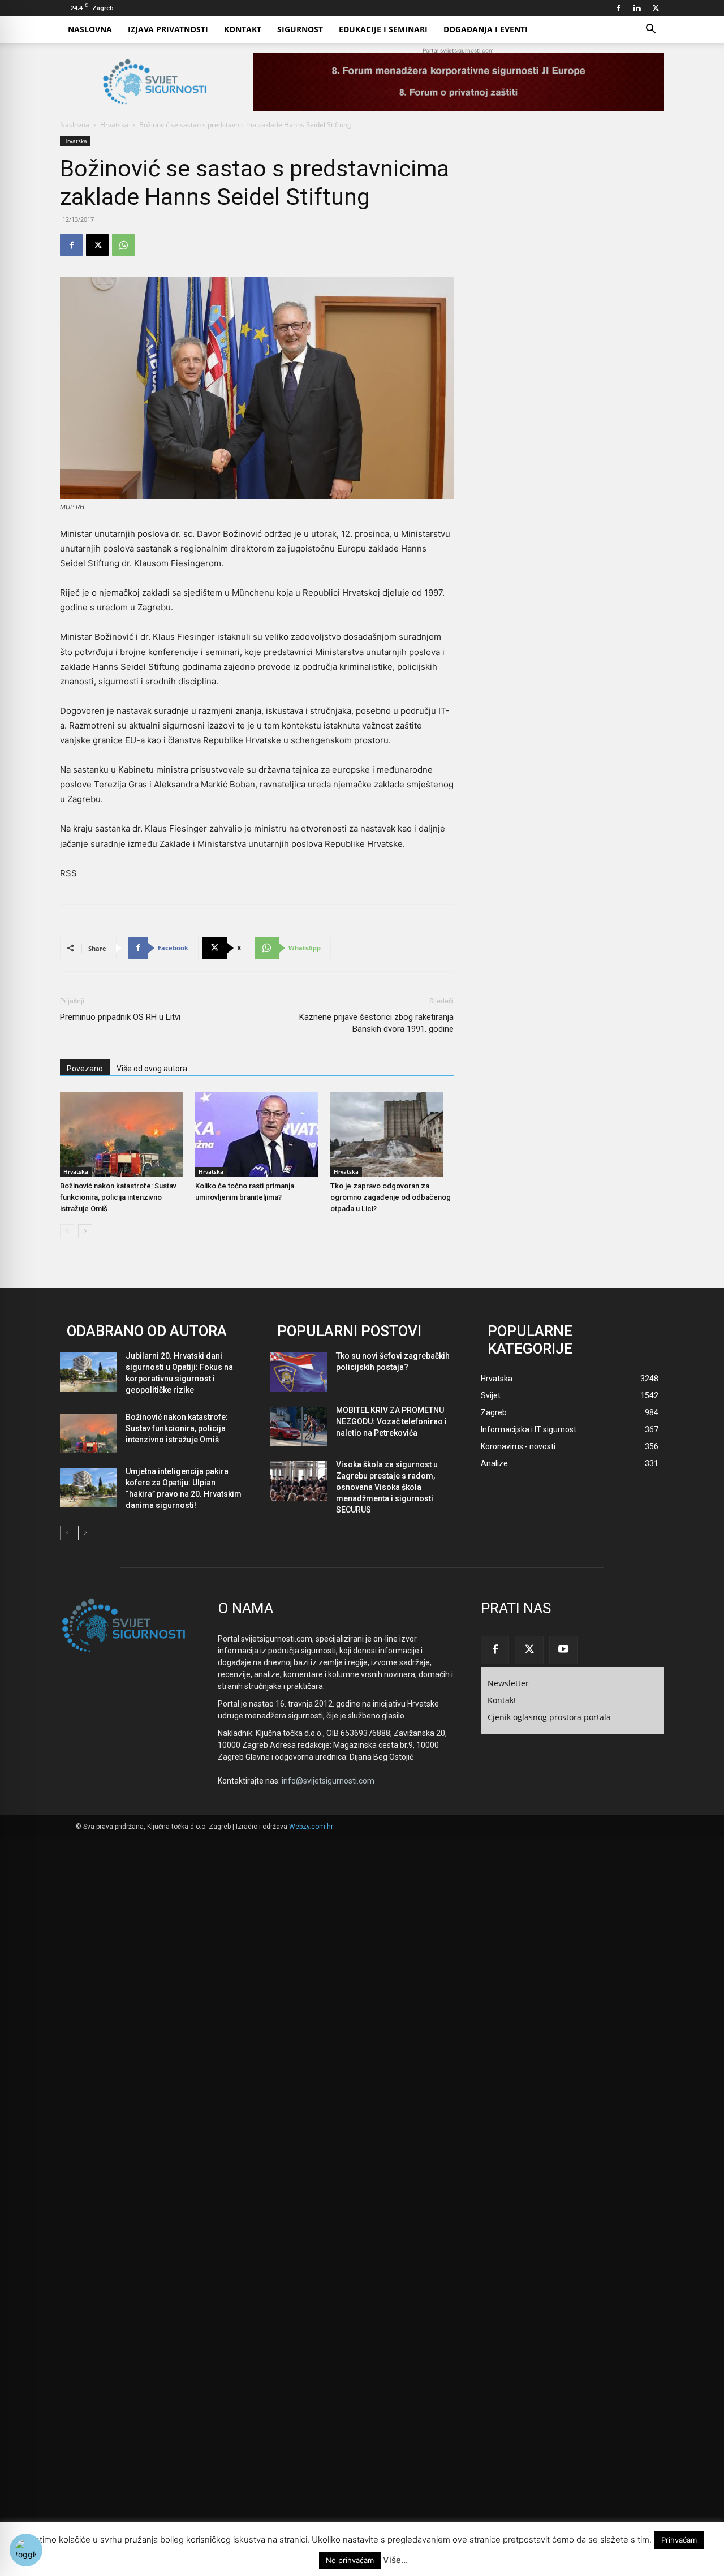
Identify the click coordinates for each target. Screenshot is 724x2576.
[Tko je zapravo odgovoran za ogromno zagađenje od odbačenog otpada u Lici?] (392, 1134)
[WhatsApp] (123, 245)
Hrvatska (114, 125)
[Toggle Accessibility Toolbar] (26, 2550)
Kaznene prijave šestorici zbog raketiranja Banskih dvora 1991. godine (376, 1023)
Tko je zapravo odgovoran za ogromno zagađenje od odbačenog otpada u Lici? (391, 1197)
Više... (395, 2560)
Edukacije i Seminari (383, 29)
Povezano (85, 1069)
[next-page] (85, 1231)
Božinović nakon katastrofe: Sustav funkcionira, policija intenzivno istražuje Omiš (118, 1197)
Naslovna (90, 29)
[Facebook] (618, 8)
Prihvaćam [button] (679, 2540)
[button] (650, 30)
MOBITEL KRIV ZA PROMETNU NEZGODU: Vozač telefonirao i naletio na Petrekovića (391, 1421)
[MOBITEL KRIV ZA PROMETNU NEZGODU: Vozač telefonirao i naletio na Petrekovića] (299, 1427)
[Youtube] (563, 1650)
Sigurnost (300, 29)
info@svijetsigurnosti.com (328, 1781)
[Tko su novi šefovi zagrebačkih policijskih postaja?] (299, 1372)
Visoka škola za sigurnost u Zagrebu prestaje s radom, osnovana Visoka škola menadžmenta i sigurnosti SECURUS (387, 1487)
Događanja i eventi (486, 29)
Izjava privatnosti (168, 29)
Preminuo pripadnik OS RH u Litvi (120, 1017)
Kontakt (243, 29)
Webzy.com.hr (311, 1827)
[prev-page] (67, 1231)
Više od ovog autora (152, 1069)
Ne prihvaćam (350, 2560)
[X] (656, 8)
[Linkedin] (637, 8)
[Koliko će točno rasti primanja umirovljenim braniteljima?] (257, 1134)
